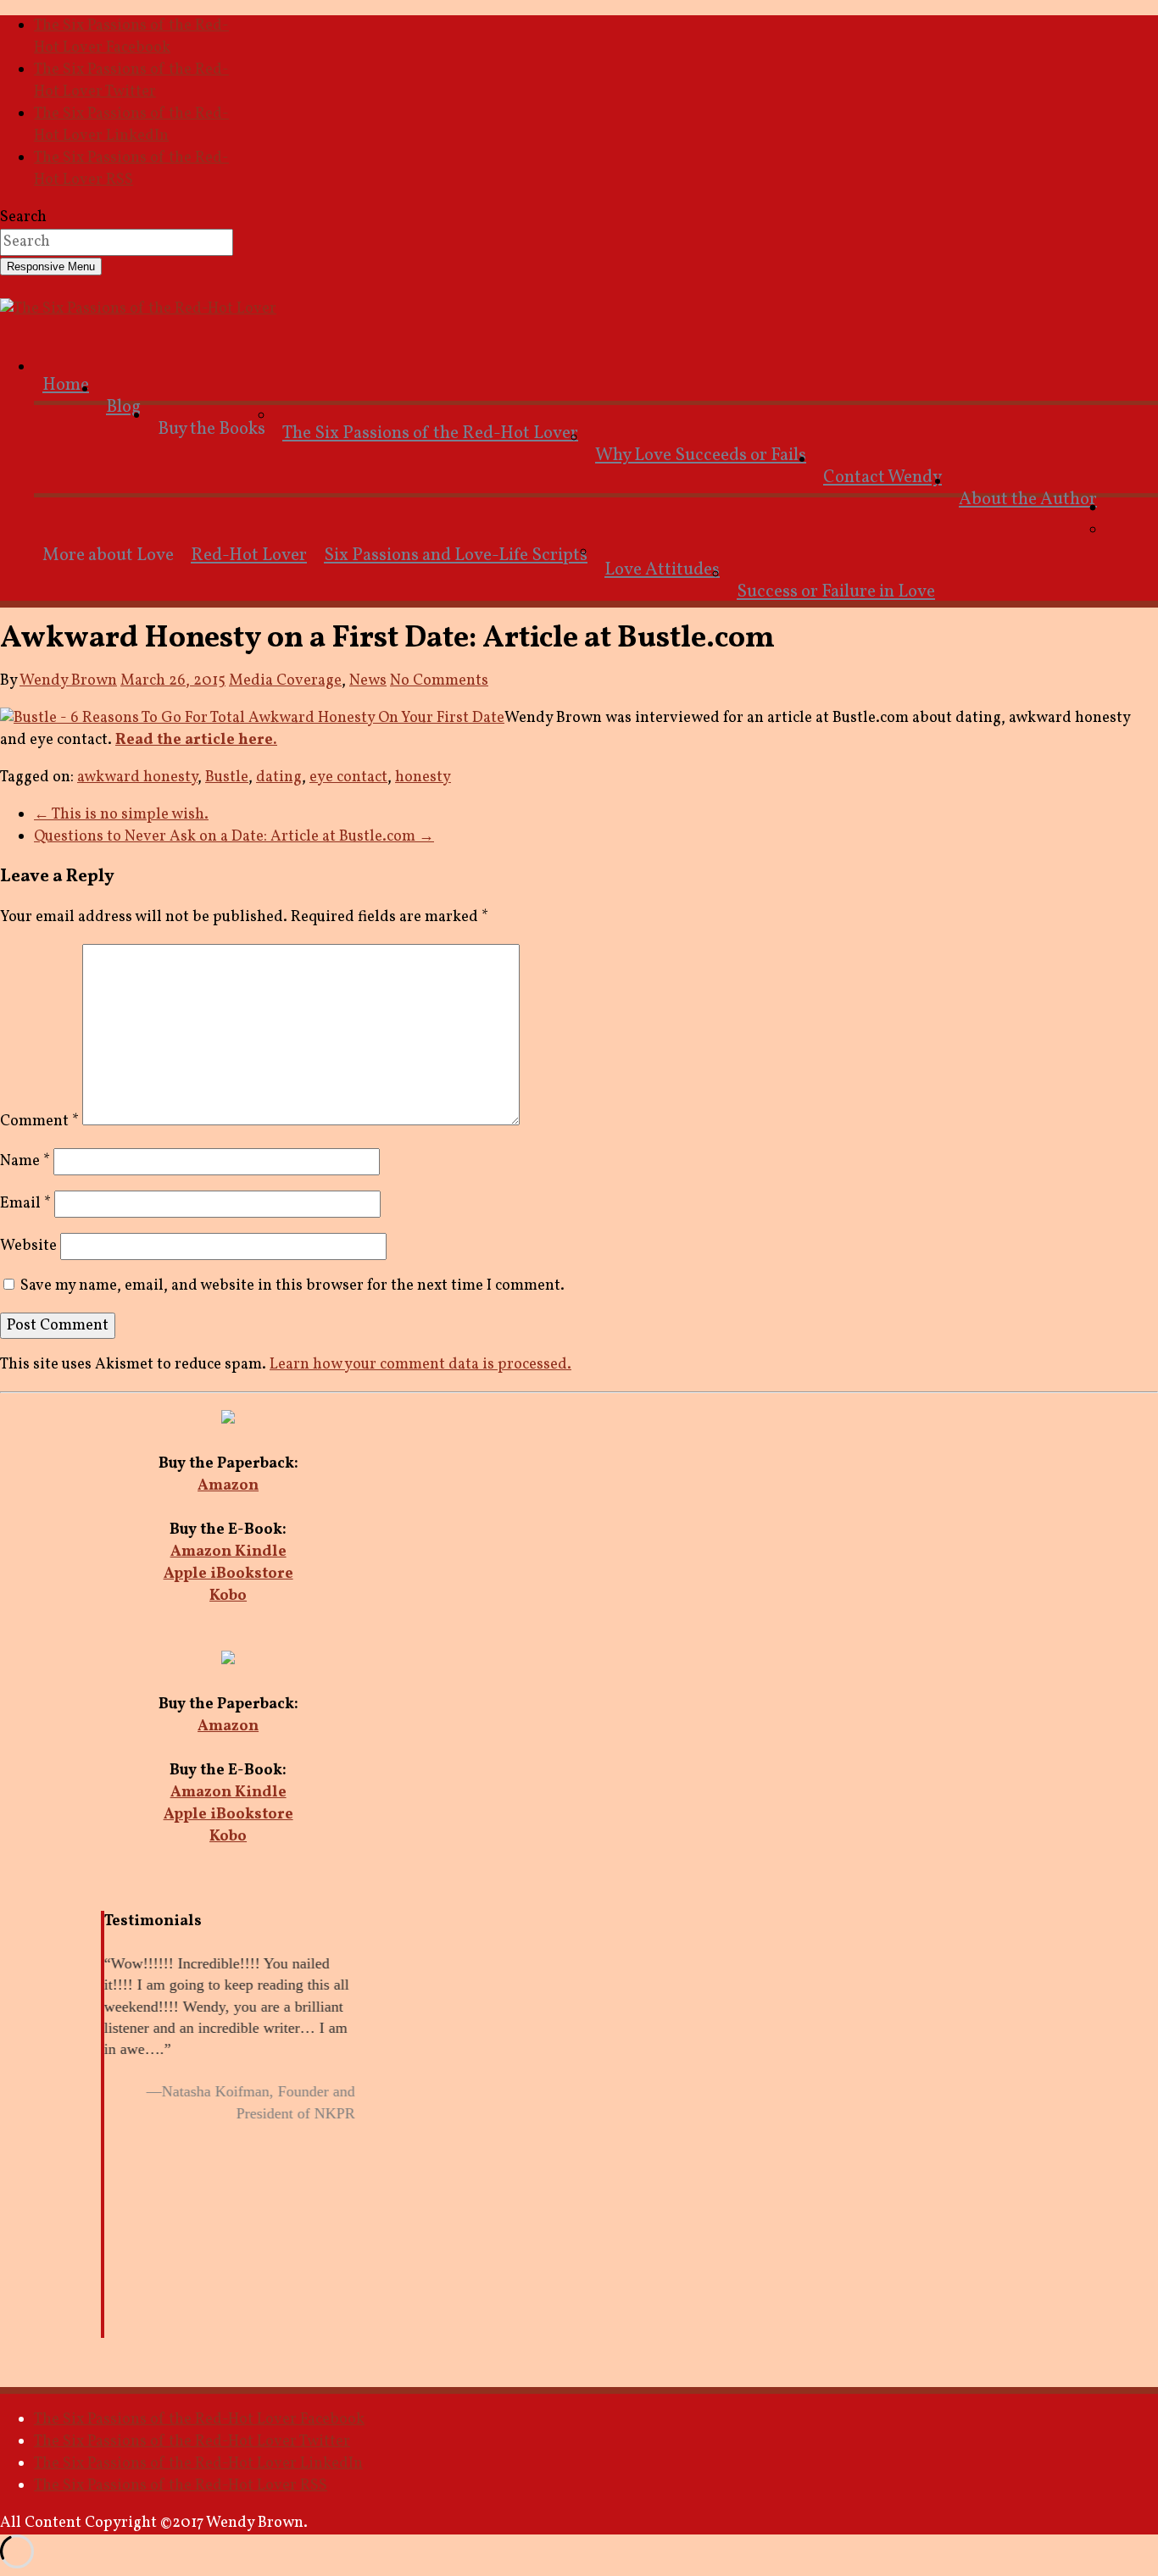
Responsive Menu (51, 266)
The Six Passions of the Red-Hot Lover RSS (131, 169)
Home (66, 385)
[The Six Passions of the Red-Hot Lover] (138, 309)
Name (25, 1161)
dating (279, 777)
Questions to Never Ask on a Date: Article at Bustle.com (234, 837)
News (368, 681)
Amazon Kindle (228, 1552)
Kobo (228, 1596)
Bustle (227, 777)
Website (28, 1246)
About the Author (1028, 500)
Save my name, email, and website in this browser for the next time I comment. (292, 1286)
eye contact (348, 777)
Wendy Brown (68, 681)
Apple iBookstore (228, 1574)
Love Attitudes (662, 570)
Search (23, 217)
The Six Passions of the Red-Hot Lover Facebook (131, 37)
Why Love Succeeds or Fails (701, 455)
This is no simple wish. (121, 815)
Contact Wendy (882, 477)
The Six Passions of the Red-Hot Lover (430, 433)
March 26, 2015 (173, 681)
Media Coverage (285, 681)
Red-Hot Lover (249, 555)
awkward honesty (137, 777)
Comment (39, 1121)
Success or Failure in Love (836, 592)
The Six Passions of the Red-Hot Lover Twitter (131, 81)
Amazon (228, 1486)
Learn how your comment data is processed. (420, 1365)
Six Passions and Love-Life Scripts (456, 555)
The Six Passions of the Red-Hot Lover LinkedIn (131, 125)
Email (25, 1204)
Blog (123, 407)
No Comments (439, 681)
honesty (423, 777)
